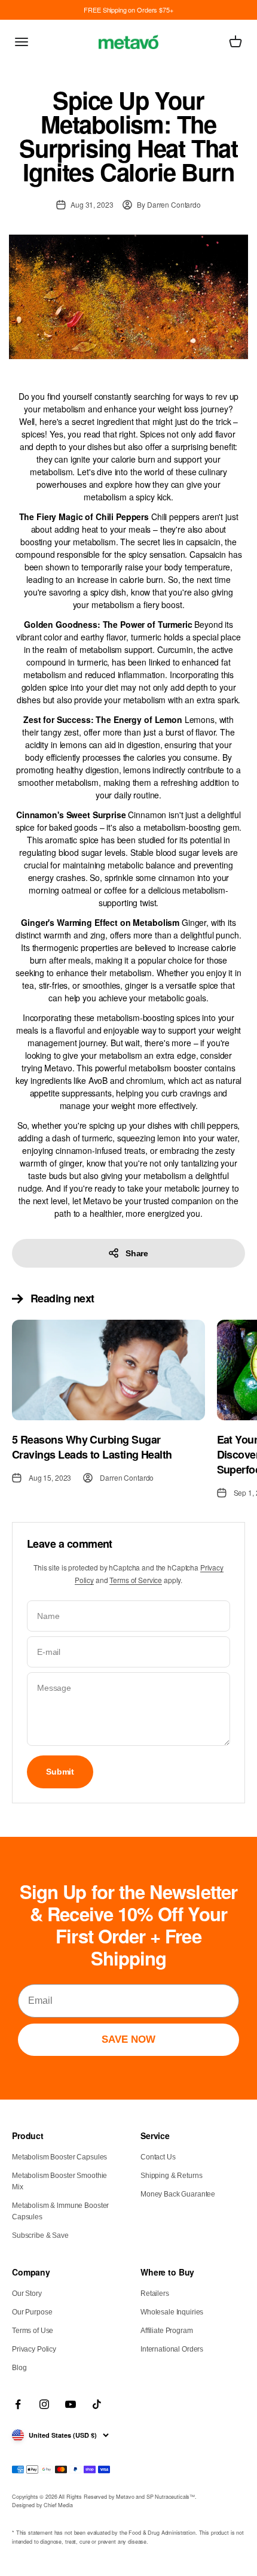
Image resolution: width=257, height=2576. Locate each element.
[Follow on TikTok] (97, 2404)
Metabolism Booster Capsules (59, 2157)
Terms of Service (136, 1580)
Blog (19, 2368)
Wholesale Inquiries (172, 2312)
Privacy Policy (34, 2349)
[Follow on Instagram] (44, 2404)
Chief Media (58, 2505)
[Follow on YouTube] (71, 2404)
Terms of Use (33, 2331)
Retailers (155, 2294)
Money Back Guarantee (178, 2194)
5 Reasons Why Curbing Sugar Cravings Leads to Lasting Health (92, 1447)
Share (137, 1253)
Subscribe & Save (40, 2235)
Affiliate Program (167, 2331)
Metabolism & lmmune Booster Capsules (60, 2211)
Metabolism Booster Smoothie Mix (59, 2181)
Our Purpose (32, 2312)
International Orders (172, 2349)
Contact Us (158, 2157)
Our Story (27, 2294)
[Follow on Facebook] (18, 2404)
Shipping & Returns (171, 2176)
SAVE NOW (128, 2039)
